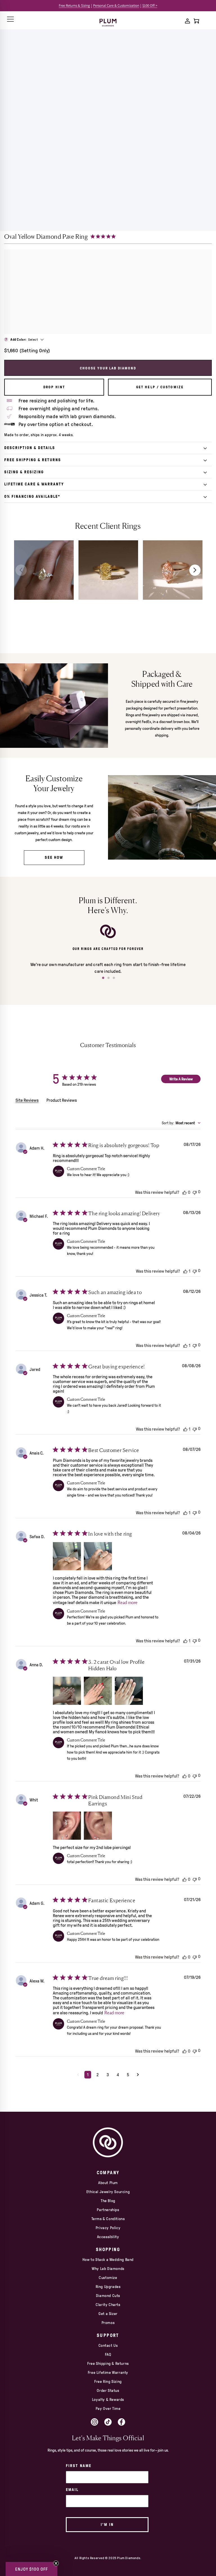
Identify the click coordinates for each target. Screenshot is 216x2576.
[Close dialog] (203, 1220)
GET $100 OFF (159, 1326)
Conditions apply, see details (159, 1341)
